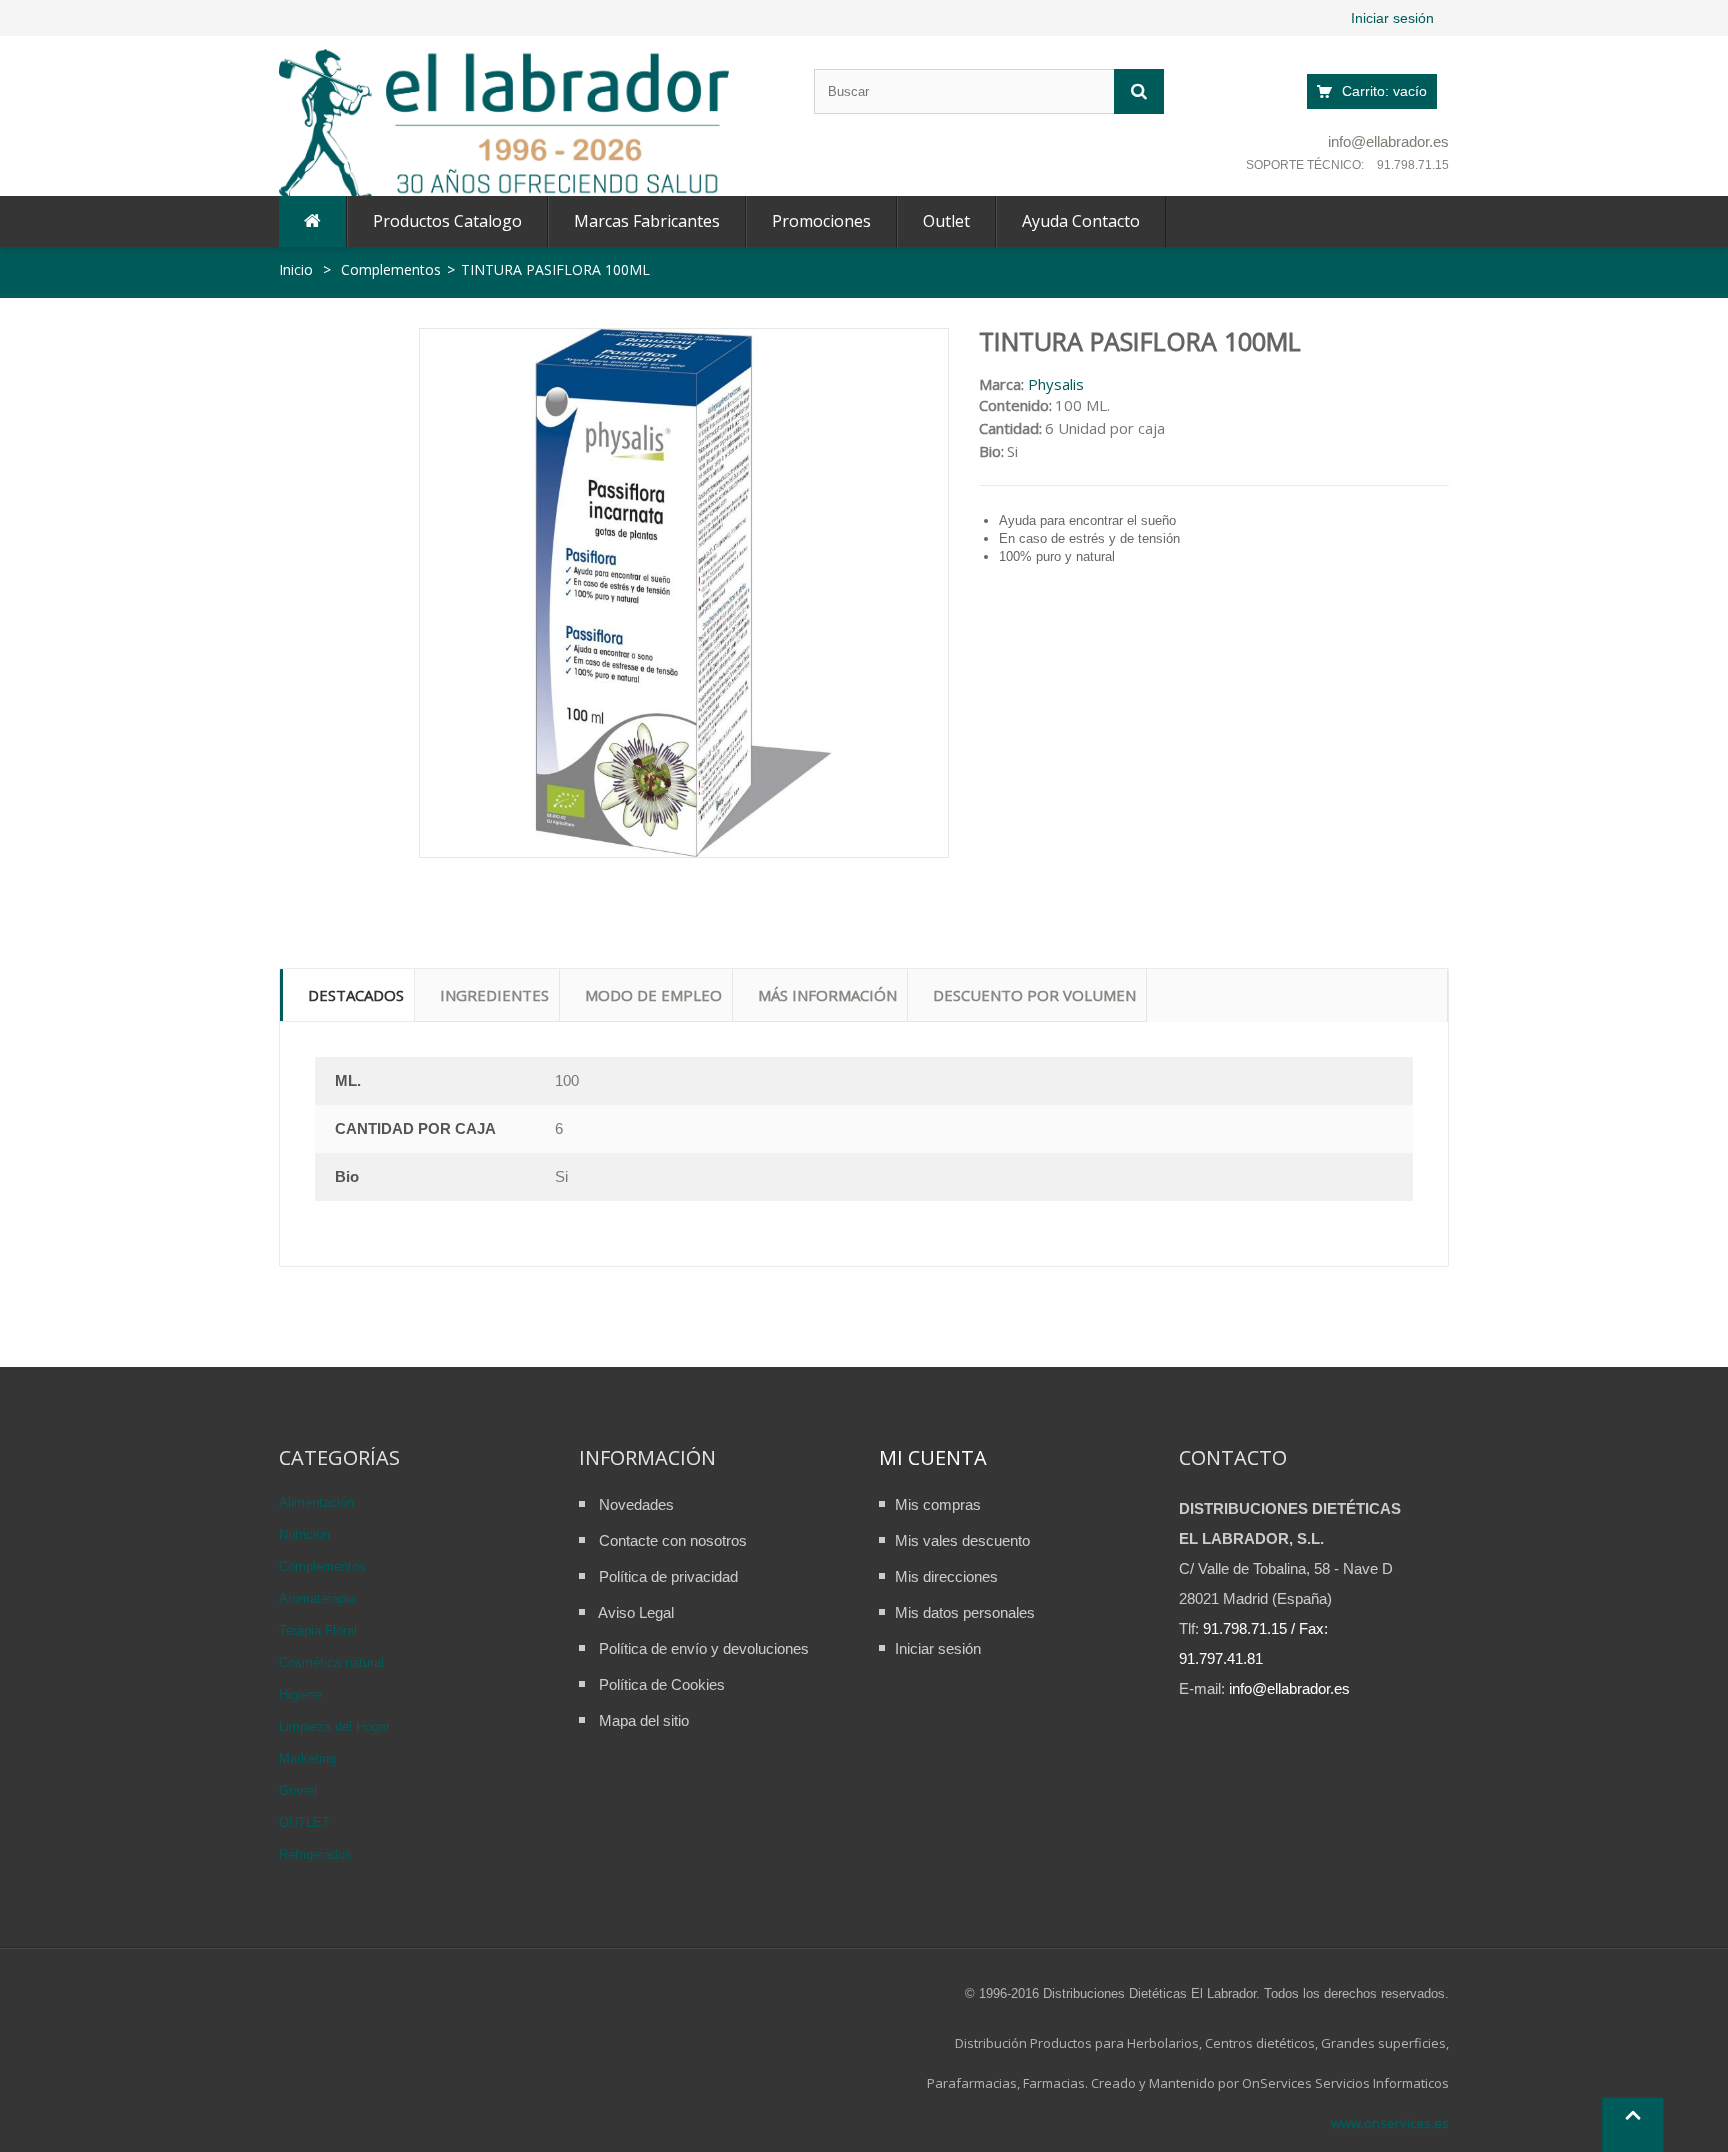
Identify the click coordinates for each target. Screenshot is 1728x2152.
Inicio (296, 269)
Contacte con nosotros (673, 1540)
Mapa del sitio (644, 1720)
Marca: (1001, 384)
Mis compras (938, 1504)
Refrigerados (315, 1854)
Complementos (322, 1566)
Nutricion (304, 1534)
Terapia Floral (318, 1630)
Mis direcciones (946, 1576)
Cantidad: (1010, 428)
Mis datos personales (965, 1612)
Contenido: (1015, 405)
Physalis (1056, 384)
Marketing (307, 1758)
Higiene (300, 1694)
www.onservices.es (1390, 2123)
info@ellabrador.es (1388, 141)
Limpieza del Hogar (334, 1726)
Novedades (636, 1504)
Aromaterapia (317, 1598)
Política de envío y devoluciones (704, 1648)
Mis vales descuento (962, 1540)
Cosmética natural (331, 1662)
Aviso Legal (636, 1612)
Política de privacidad (668, 1576)
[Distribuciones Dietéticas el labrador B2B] (504, 127)
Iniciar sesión (1392, 18)
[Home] (312, 221)
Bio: (991, 451)
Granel (298, 1790)
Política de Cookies (662, 1684)
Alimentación (316, 1502)
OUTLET (304, 1822)
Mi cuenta (933, 1457)
